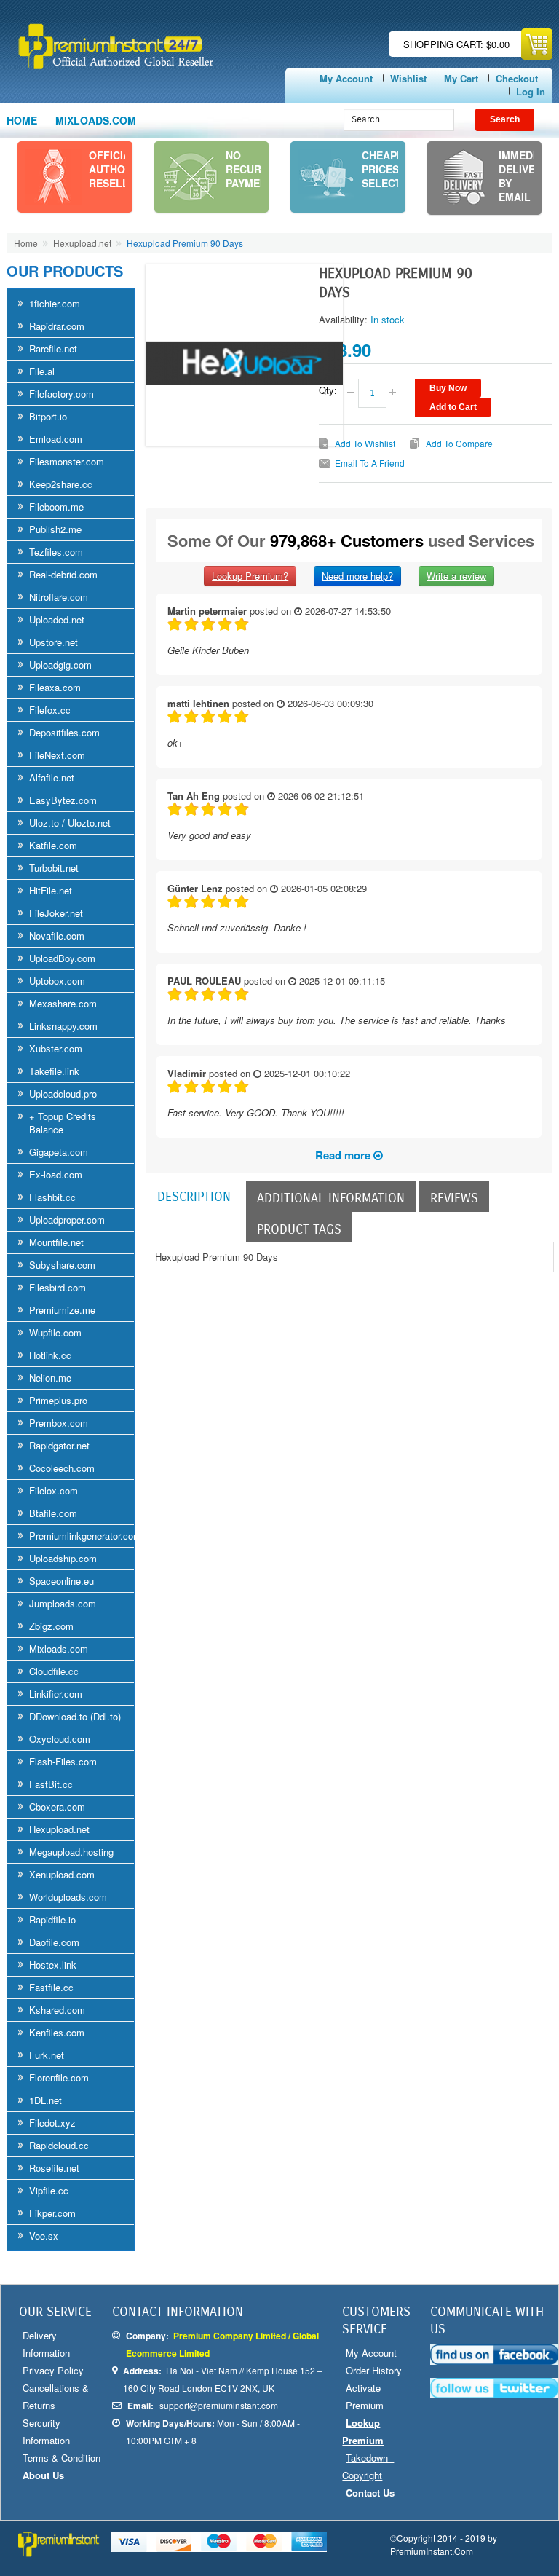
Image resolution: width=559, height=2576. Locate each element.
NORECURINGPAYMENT (253, 169)
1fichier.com (55, 303)
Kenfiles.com (57, 2032)
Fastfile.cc (51, 1987)
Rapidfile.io (52, 1919)
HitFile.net (51, 890)
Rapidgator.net (59, 1445)
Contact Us (370, 2493)
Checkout (517, 78)
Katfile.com (53, 845)
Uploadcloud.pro (63, 1094)
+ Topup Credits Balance (63, 1123)
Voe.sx (44, 2236)
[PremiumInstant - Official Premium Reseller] (146, 46)
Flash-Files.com (63, 1761)
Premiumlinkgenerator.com (85, 1536)
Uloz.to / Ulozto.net (70, 823)
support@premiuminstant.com (219, 2405)
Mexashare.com (63, 1003)
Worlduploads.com (68, 1897)
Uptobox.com (57, 981)
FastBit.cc (51, 1784)
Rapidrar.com (57, 326)
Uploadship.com (63, 1558)
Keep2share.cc (61, 484)
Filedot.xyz (52, 2123)
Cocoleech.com (62, 1468)
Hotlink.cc (50, 1355)
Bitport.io (48, 416)
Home (22, 120)
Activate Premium (365, 2396)
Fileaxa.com (55, 687)
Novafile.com (57, 936)
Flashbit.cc (52, 1197)
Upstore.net (53, 642)
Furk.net (47, 2055)
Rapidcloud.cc (59, 2145)
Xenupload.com (62, 1874)
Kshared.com (57, 2010)
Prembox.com (59, 1423)
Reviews (454, 1198)
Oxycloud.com (60, 1739)
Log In (531, 91)
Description (194, 1197)
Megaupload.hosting (71, 1852)
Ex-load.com (56, 1174)
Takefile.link (54, 1071)
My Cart (461, 78)
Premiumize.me (62, 1310)
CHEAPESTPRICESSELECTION (391, 169)
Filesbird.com (58, 1287)
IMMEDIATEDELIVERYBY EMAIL (527, 176)
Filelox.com (53, 1490)
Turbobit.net (54, 868)
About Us (43, 2475)
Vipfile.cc (49, 2190)
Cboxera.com (57, 1807)
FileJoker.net (56, 913)
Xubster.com (56, 1048)
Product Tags (299, 1229)
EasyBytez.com (63, 800)
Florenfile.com (59, 2077)
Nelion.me (50, 1378)
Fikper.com (52, 2213)
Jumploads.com (63, 1603)
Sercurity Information (46, 2431)
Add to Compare (459, 443)
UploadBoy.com (62, 958)
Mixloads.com (59, 1649)
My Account (346, 78)
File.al (42, 371)
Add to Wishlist (365, 443)
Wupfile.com (55, 1332)
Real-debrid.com (63, 574)
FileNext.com (57, 755)
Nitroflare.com (59, 597)
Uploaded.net (57, 619)
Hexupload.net (82, 243)
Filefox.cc (50, 710)
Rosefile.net (54, 2168)
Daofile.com (54, 1942)
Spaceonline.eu (62, 1581)
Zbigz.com (51, 1626)
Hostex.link (53, 1965)
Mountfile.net (56, 1242)
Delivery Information (46, 2344)
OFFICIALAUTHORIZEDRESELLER (122, 169)
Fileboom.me (56, 507)
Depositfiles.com (64, 732)
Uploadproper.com (67, 1220)
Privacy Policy (53, 2370)
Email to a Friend (370, 463)
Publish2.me (55, 529)
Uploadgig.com (60, 665)
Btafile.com (53, 1513)
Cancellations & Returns (56, 2396)
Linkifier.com (56, 1694)
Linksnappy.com (63, 1026)
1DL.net (45, 2100)
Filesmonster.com (67, 461)
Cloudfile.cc (54, 1671)
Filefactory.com (62, 394)
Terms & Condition (62, 2458)
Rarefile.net (53, 348)
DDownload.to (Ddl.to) (75, 1716)
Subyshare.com (62, 1265)
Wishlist (408, 78)
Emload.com (56, 439)
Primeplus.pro (58, 1400)
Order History (374, 2370)
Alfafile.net (52, 777)
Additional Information (331, 1198)
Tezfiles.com (56, 552)
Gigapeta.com (59, 1152)
